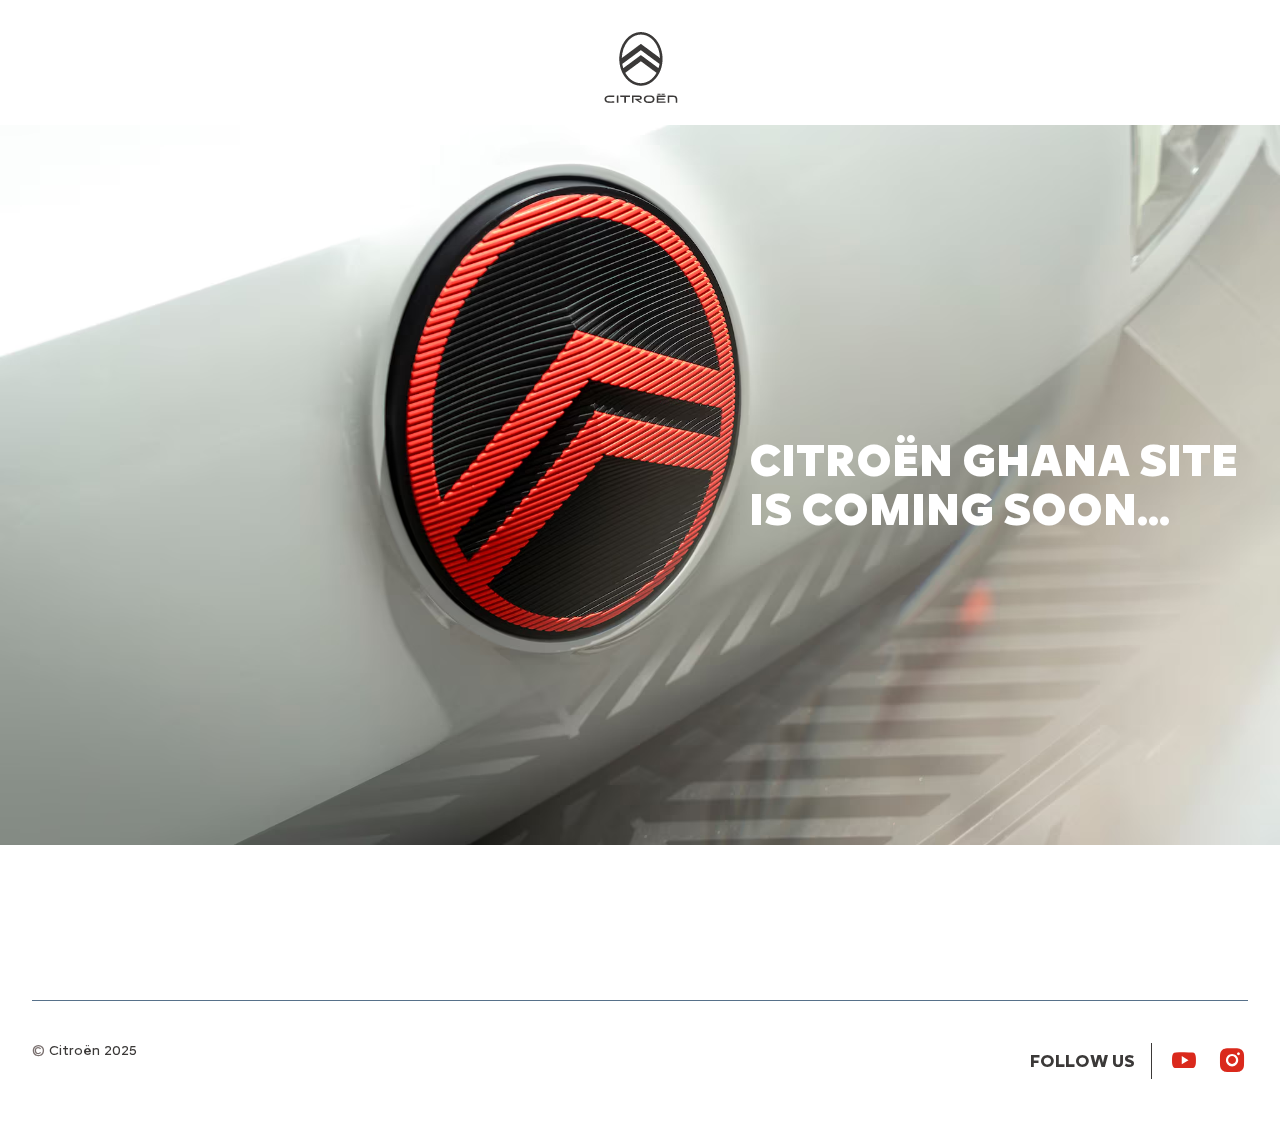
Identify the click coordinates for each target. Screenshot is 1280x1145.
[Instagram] (1232, 1059)
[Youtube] (1184, 1059)
